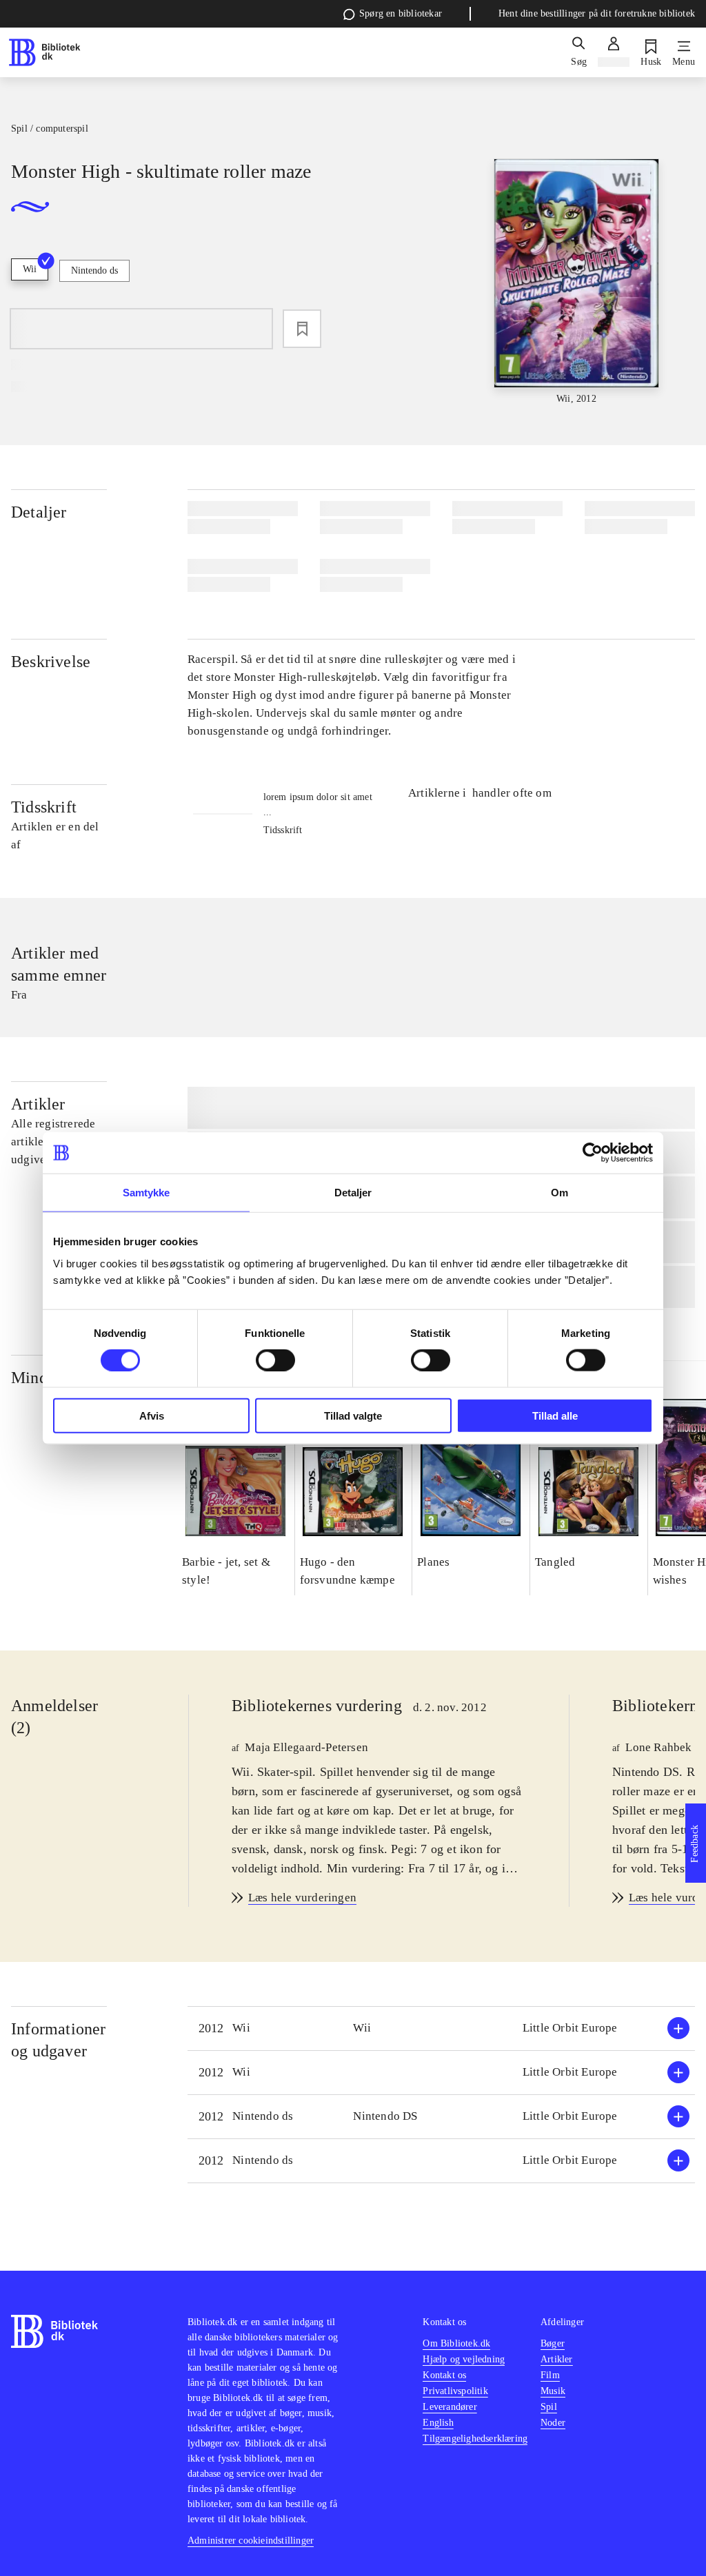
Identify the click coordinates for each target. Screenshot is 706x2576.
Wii (30, 269)
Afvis (152, 1415)
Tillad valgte (353, 1415)
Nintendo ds (94, 270)
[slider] (577, 283)
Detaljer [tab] (353, 1193)
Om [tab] (559, 1193)
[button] (441, 2028)
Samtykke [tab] (147, 1193)
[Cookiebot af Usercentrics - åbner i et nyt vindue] (593, 1153)
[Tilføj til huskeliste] (302, 329)
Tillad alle (555, 1415)
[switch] (275, 1360)
